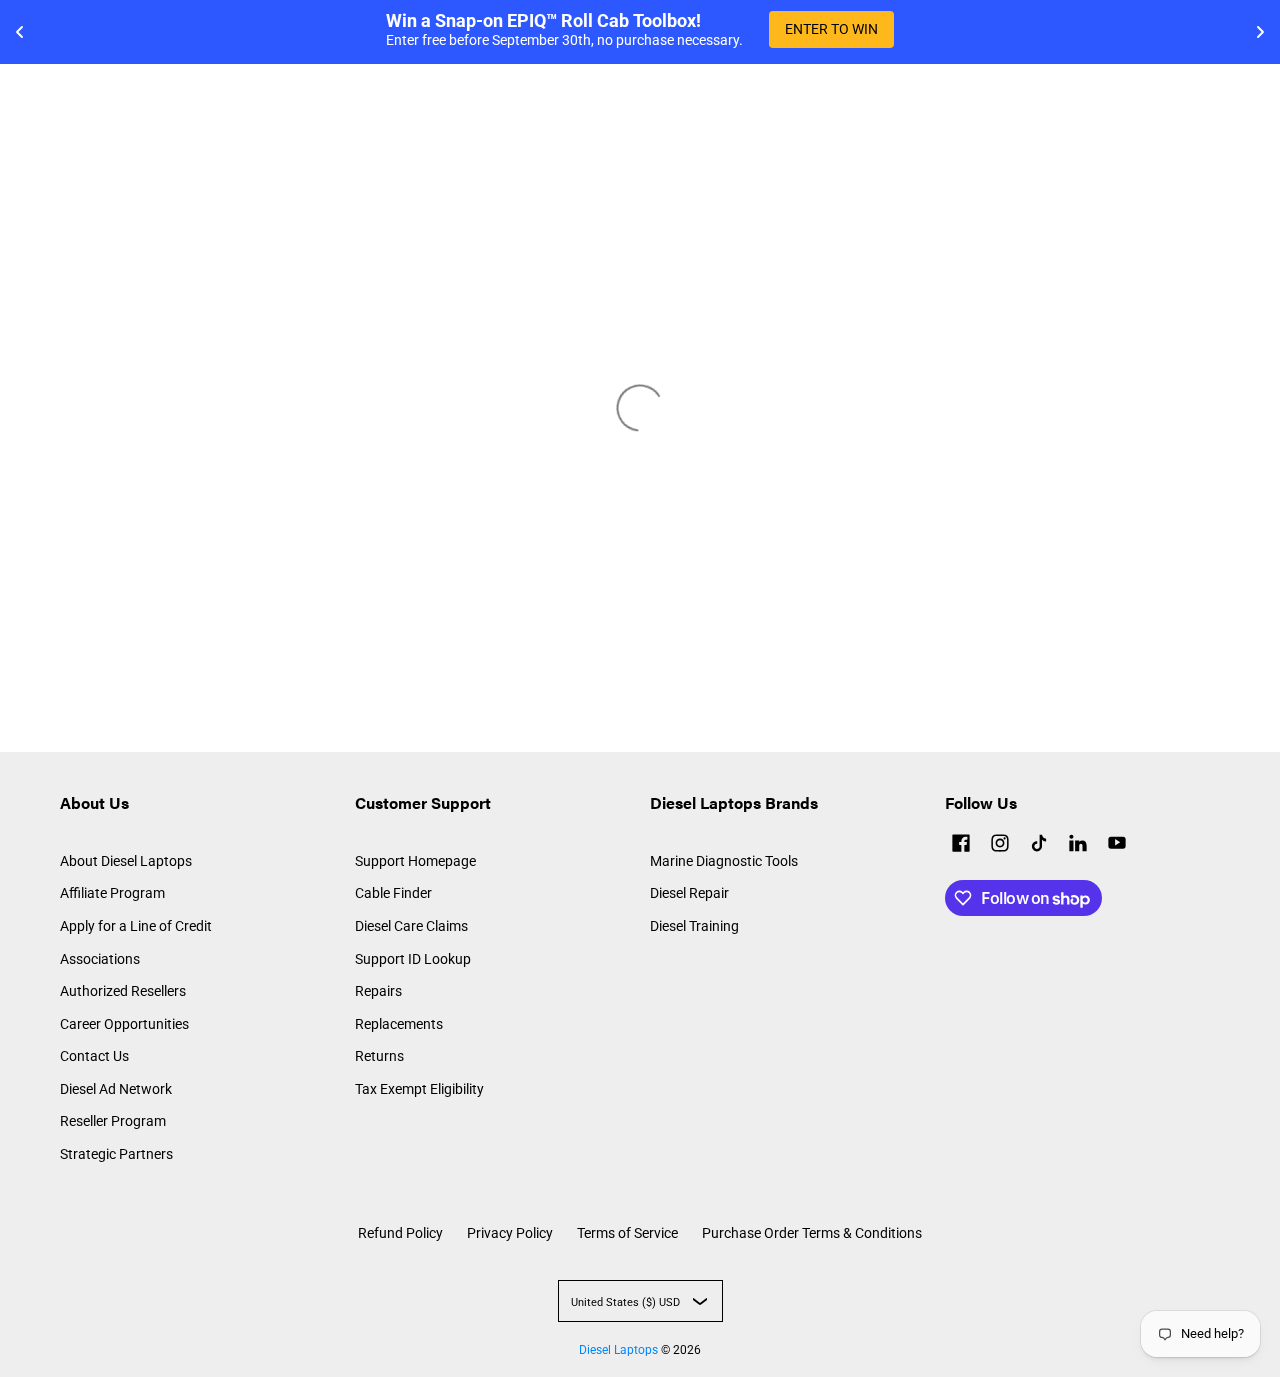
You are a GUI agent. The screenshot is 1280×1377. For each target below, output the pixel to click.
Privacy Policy (510, 1233)
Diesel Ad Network (116, 1089)
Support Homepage (415, 861)
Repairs (378, 991)
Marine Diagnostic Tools (724, 861)
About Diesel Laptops (126, 861)
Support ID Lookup (413, 959)
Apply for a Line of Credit (136, 926)
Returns (379, 1056)
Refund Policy (400, 1233)
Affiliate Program (112, 893)
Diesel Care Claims (411, 926)
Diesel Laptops (618, 1350)
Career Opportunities (124, 1024)
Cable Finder (393, 893)
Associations (100, 959)
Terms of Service (627, 1233)
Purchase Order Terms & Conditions (812, 1233)
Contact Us (94, 1056)
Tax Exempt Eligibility (419, 1089)
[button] (961, 845)
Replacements (399, 1024)
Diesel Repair (689, 893)
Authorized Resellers (123, 991)
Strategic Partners (116, 1154)
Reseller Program (113, 1121)
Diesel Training (694, 926)
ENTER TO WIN (831, 29)
